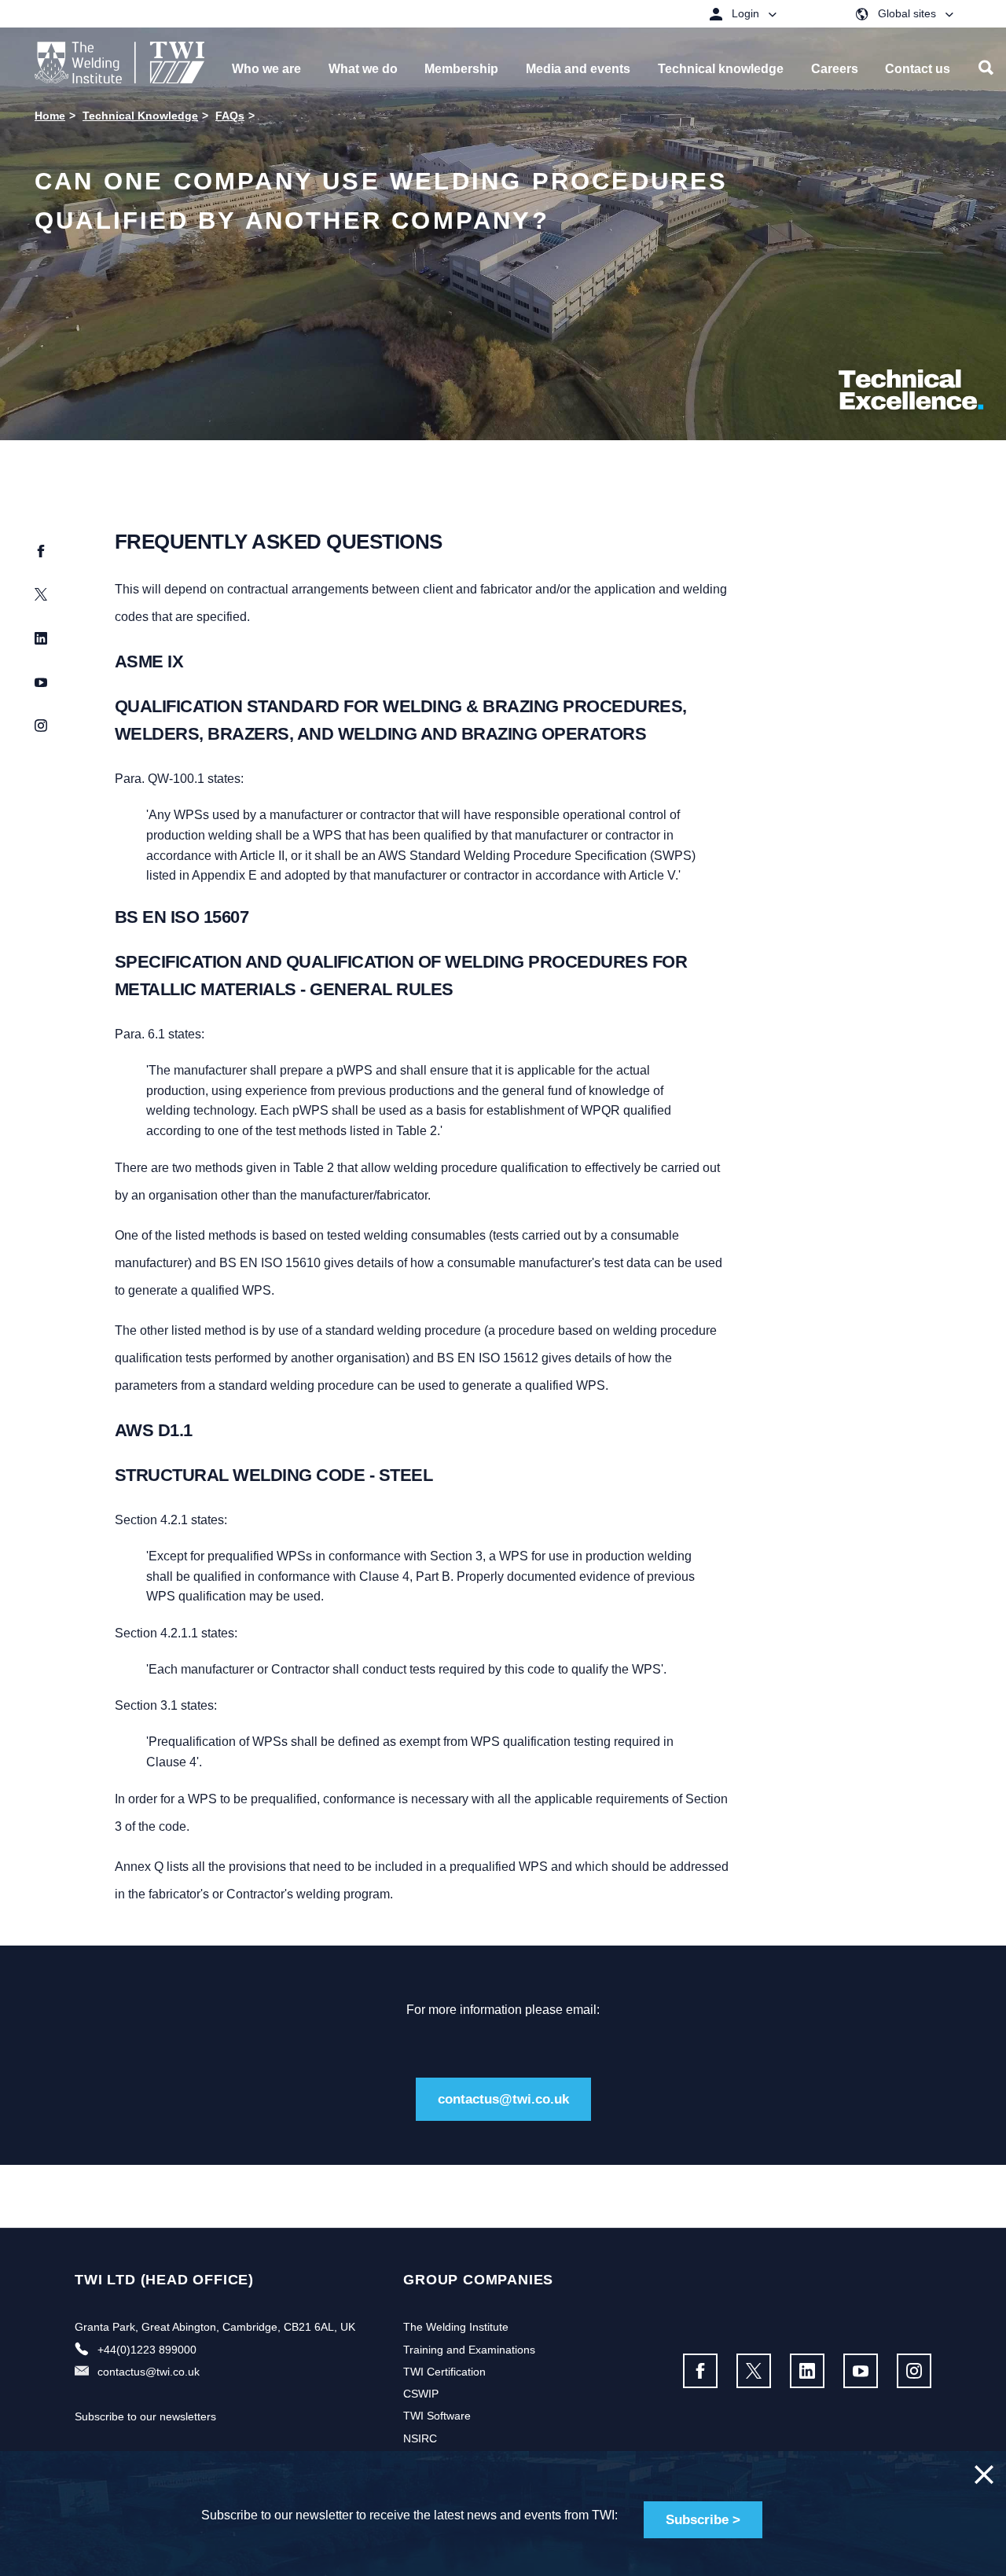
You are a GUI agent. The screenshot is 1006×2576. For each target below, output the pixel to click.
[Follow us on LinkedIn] (807, 2371)
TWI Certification (444, 2372)
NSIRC (420, 2438)
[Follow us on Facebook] (700, 2371)
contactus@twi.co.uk (503, 2099)
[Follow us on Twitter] (754, 2371)
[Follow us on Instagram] (914, 2371)
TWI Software (437, 2416)
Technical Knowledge (140, 116)
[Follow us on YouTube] (861, 2371)
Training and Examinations (469, 2350)
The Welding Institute (456, 2327)
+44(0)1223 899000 (147, 2350)
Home (50, 116)
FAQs (230, 116)
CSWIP (421, 2394)
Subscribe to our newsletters (145, 2416)
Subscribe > (703, 2520)
